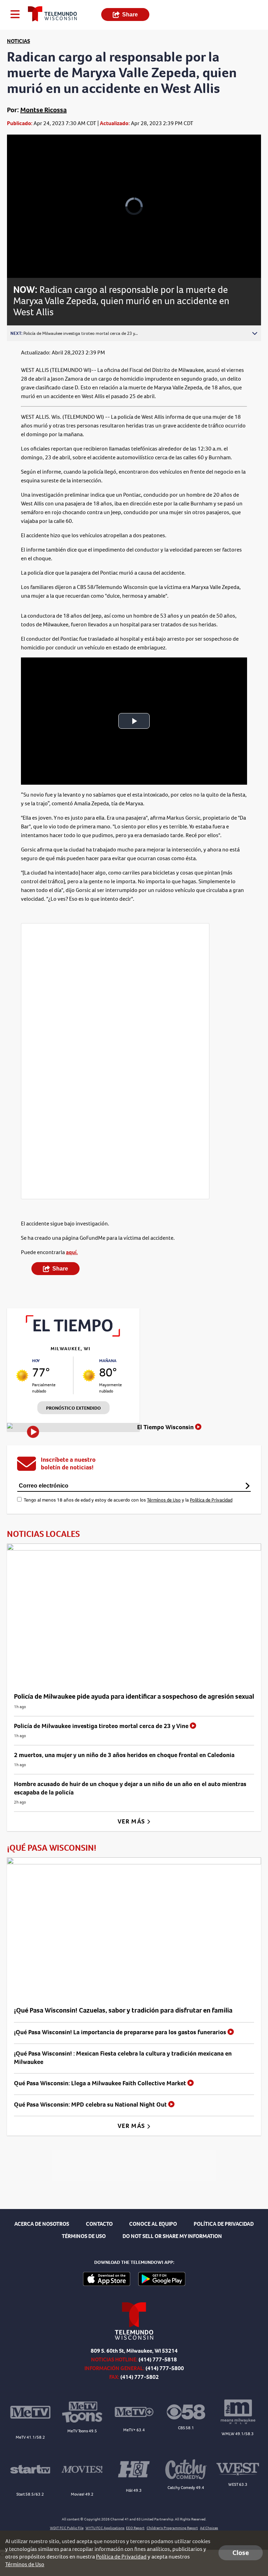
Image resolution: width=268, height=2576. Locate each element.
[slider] (36, 254)
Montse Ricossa (43, 110)
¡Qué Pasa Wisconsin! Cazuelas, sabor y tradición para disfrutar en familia (123, 2010)
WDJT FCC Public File (67, 2528)
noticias (18, 41)
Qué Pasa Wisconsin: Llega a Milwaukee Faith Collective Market (101, 2083)
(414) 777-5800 (165, 2368)
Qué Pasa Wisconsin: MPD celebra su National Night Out (91, 2104)
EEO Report (135, 2528)
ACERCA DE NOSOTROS (42, 2224)
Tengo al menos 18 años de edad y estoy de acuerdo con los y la (128, 1500)
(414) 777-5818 (158, 2359)
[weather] (22, 1376)
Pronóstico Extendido (73, 1408)
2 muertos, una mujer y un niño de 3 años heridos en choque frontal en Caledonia (124, 1755)
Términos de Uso (164, 1500)
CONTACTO (99, 2224)
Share (130, 15)
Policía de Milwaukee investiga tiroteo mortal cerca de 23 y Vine (102, 1726)
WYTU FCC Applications (105, 2528)
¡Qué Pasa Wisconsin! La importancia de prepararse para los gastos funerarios (121, 2032)
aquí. (72, 1252)
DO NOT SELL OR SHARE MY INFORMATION (172, 2236)
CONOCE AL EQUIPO (153, 2224)
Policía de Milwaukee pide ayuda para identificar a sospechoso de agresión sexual (134, 1696)
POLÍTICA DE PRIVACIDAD (224, 2224)
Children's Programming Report (172, 2528)
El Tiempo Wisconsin (166, 1427)
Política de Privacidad (211, 1500)
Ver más (132, 1821)
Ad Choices (209, 2528)
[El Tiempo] (73, 1335)
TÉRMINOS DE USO (84, 2236)
